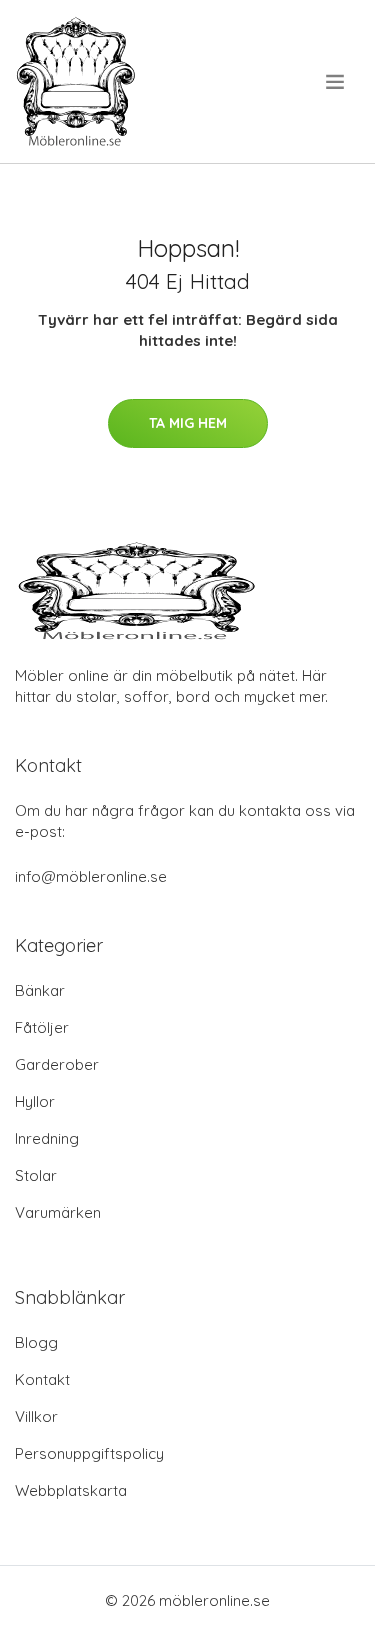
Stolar (36, 1175)
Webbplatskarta (71, 1490)
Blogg (36, 1342)
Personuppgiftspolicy (89, 1453)
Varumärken (58, 1212)
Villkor (36, 1416)
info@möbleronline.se (91, 876)
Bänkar (40, 990)
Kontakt (42, 1379)
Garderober (57, 1064)
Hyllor (35, 1101)
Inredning (47, 1138)
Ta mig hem (188, 423)
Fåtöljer (42, 1027)
